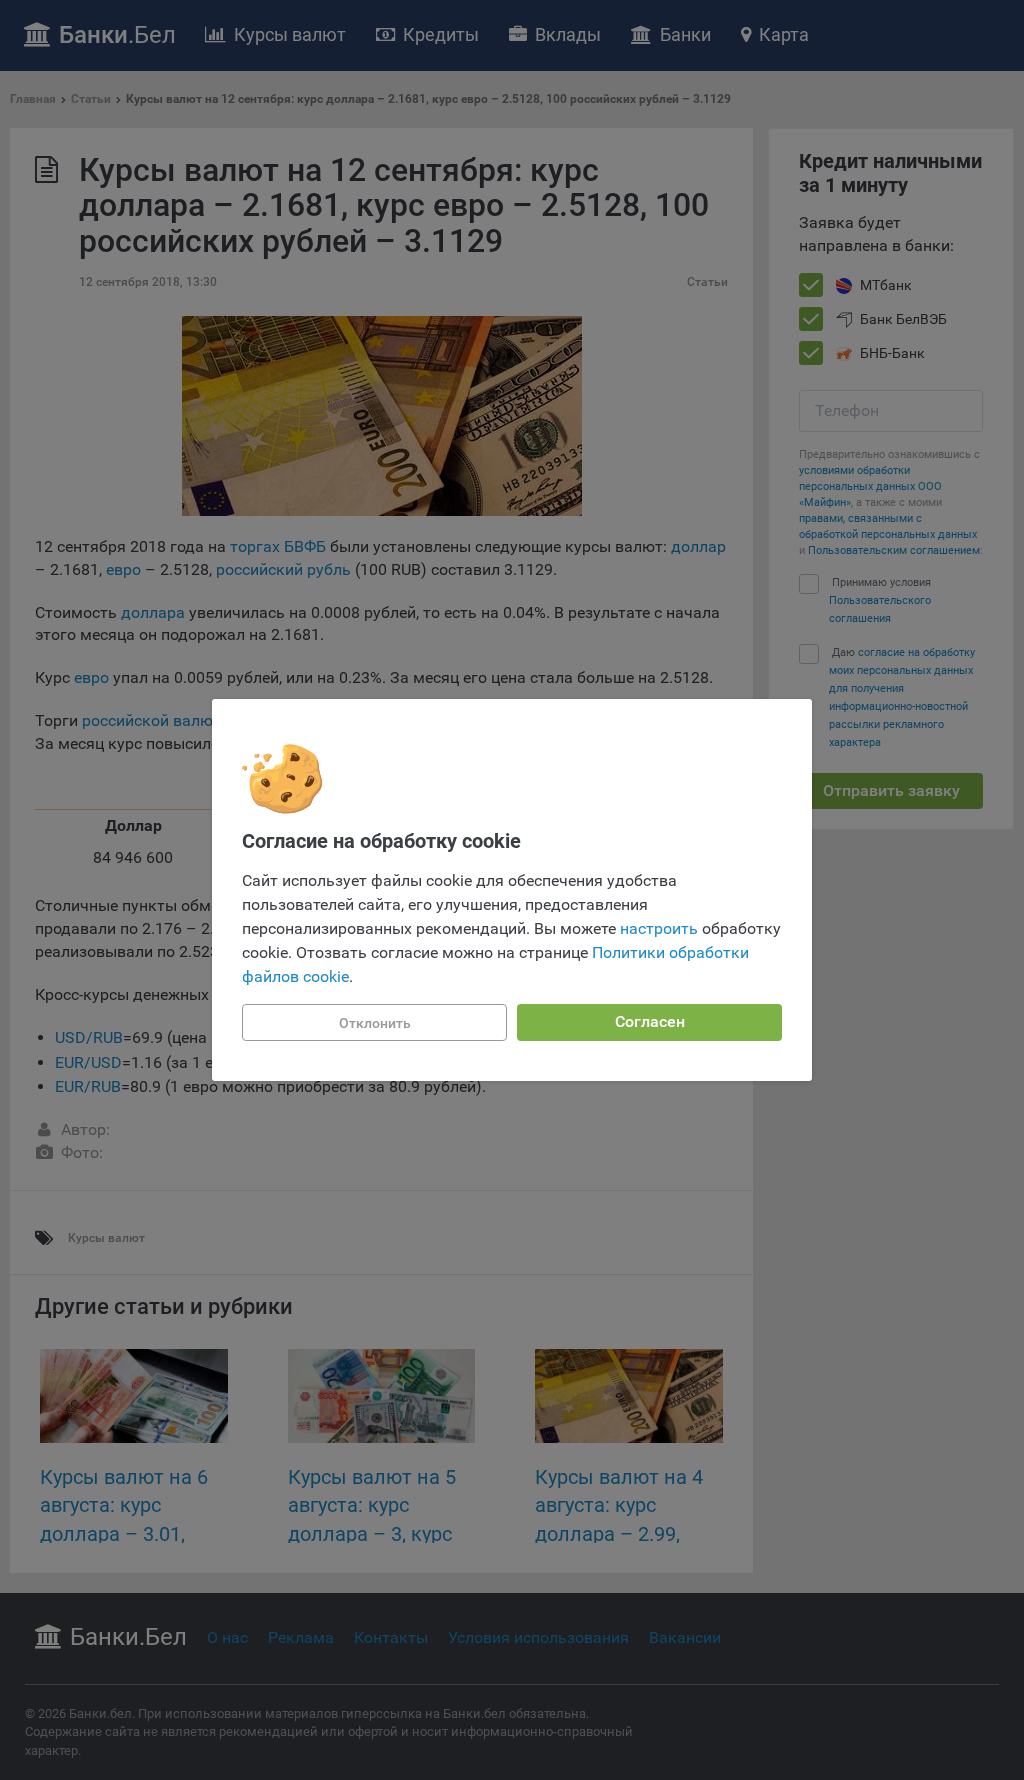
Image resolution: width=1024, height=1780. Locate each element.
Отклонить (375, 1023)
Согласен (650, 1021)
